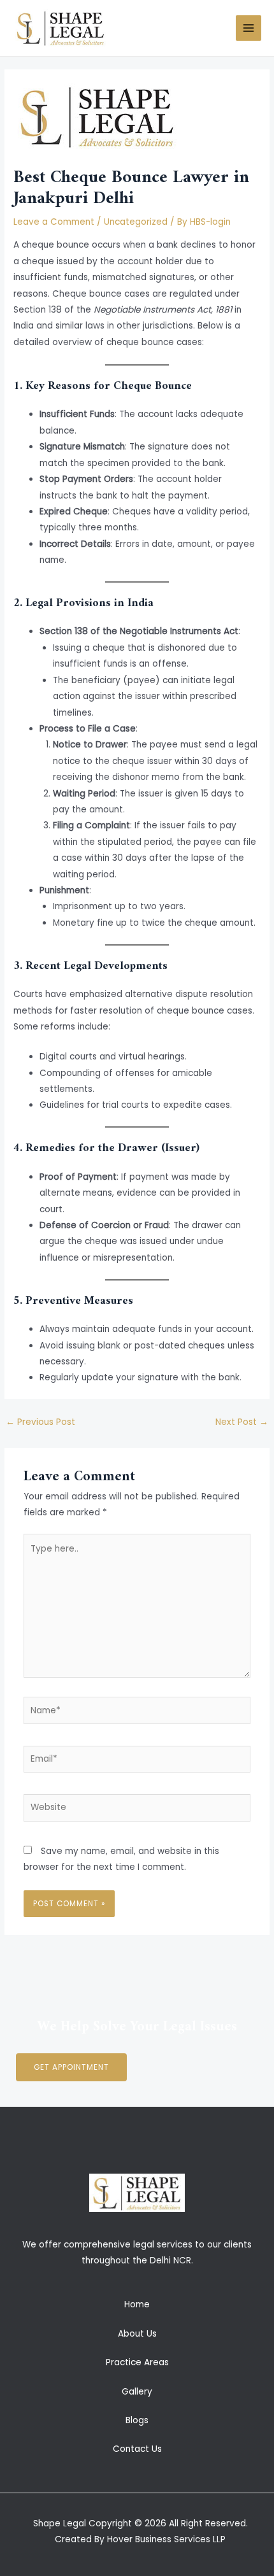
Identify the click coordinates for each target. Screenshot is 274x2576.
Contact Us (137, 2449)
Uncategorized (136, 222)
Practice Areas (137, 2362)
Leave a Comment (54, 222)
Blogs (137, 2420)
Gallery (137, 2392)
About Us (137, 2334)
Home (137, 2304)
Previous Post (40, 1422)
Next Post (242, 1422)
